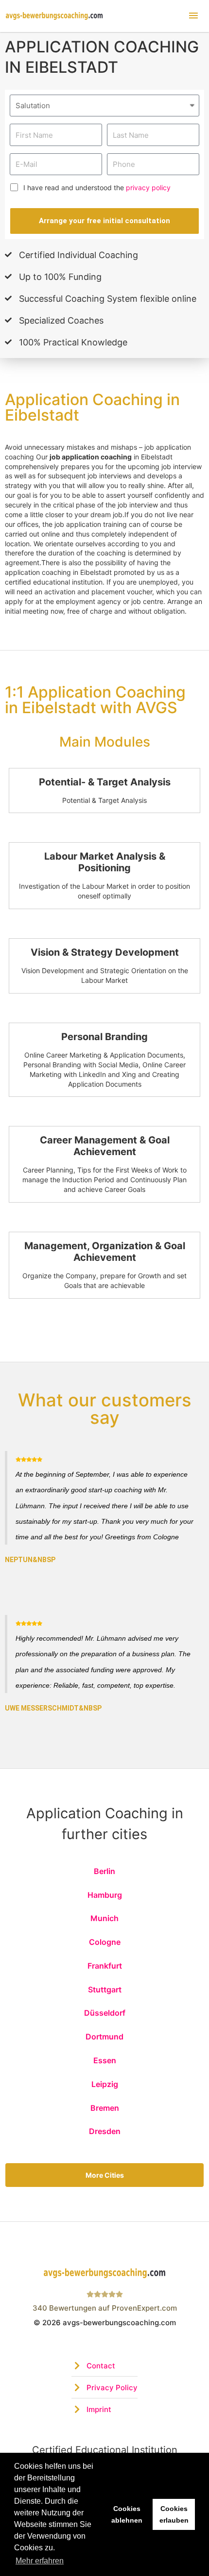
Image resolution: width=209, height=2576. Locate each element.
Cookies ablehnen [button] (127, 2514)
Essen (105, 2060)
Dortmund (104, 2037)
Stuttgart (105, 1989)
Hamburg (105, 1895)
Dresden (105, 2131)
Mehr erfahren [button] (40, 2561)
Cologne (105, 1942)
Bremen (105, 2108)
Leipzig (105, 2084)
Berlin (104, 1871)
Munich (104, 1918)
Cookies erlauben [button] (174, 2514)
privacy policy (148, 187)
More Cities (105, 2175)
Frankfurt (105, 1966)
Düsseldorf (105, 2013)
